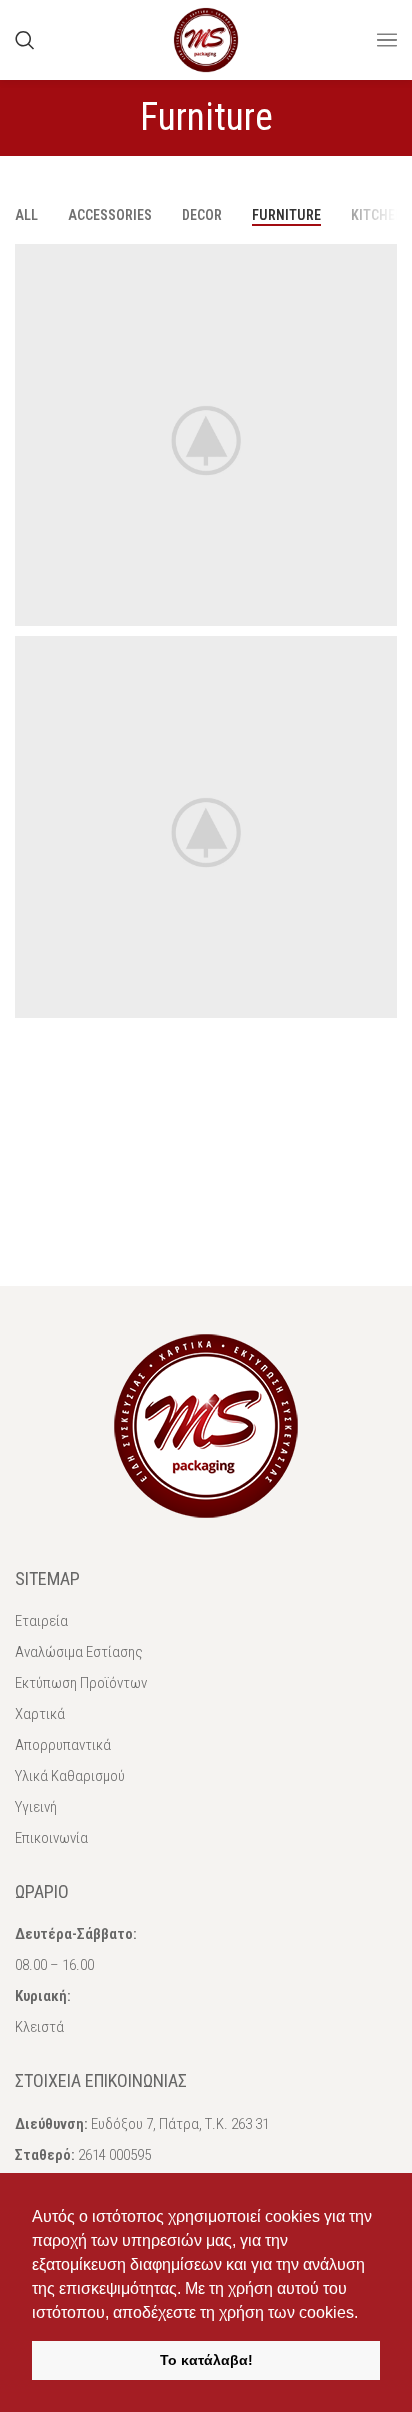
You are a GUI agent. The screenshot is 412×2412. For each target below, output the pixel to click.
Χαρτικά (40, 1714)
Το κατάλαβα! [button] (206, 2360)
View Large (379, 261)
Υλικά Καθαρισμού (70, 1776)
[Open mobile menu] (387, 40)
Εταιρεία (41, 1621)
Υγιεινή (36, 1807)
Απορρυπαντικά (63, 1745)
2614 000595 (114, 2155)
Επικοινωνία (51, 1838)
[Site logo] (206, 38)
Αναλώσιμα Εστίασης (79, 1652)
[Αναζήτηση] (25, 40)
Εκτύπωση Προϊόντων (81, 1683)
